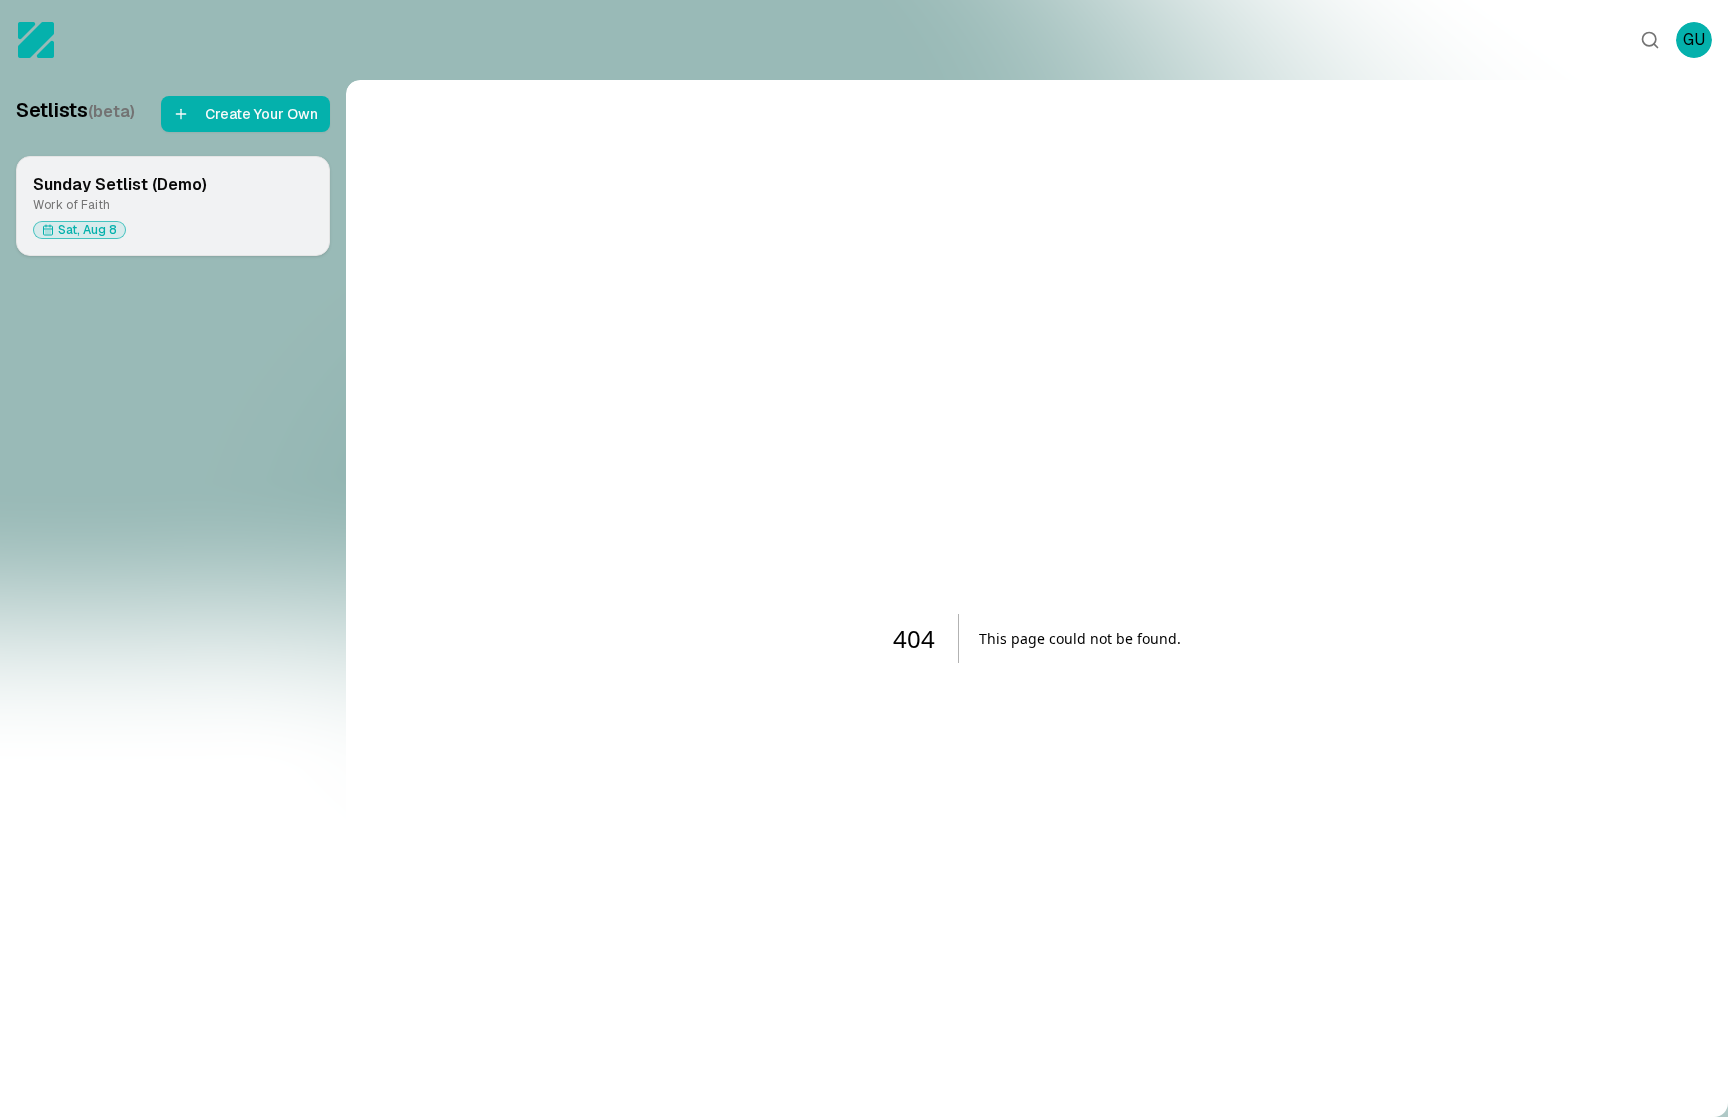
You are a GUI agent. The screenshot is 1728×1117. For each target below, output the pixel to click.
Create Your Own (261, 114)
